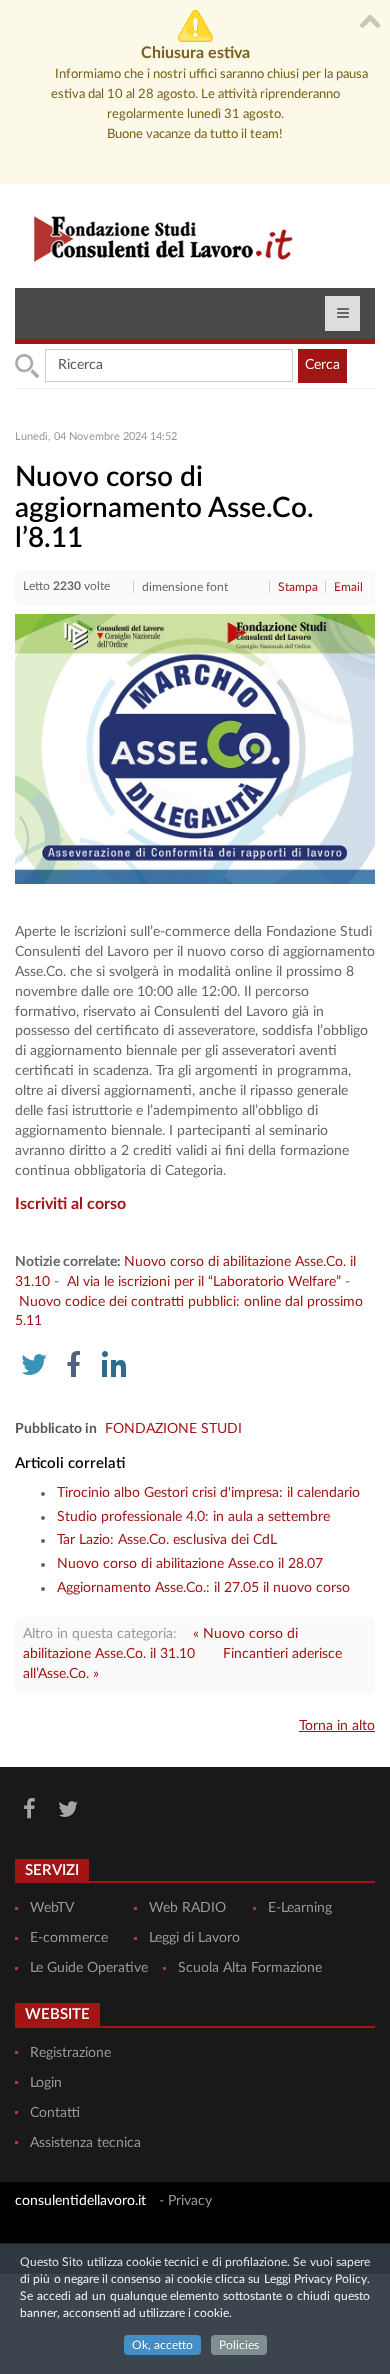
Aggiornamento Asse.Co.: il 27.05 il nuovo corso (203, 1588)
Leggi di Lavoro (194, 1938)
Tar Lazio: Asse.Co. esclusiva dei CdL (167, 1540)
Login (46, 2083)
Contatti (55, 2113)
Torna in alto (337, 1726)
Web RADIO (187, 1908)
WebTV (52, 1908)
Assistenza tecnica (85, 2143)
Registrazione (70, 2053)
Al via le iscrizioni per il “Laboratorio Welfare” (204, 1282)
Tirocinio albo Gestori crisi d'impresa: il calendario (208, 1493)
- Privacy (185, 2201)
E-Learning (300, 1908)
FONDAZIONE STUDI (173, 1429)
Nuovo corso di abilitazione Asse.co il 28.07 (190, 1564)
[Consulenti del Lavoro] (155, 236)
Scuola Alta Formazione (250, 1968)
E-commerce (69, 1938)
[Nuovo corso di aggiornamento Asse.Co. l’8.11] (195, 749)
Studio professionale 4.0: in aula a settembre (193, 1517)
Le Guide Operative (89, 1968)
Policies (239, 2345)
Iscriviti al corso (70, 1204)
